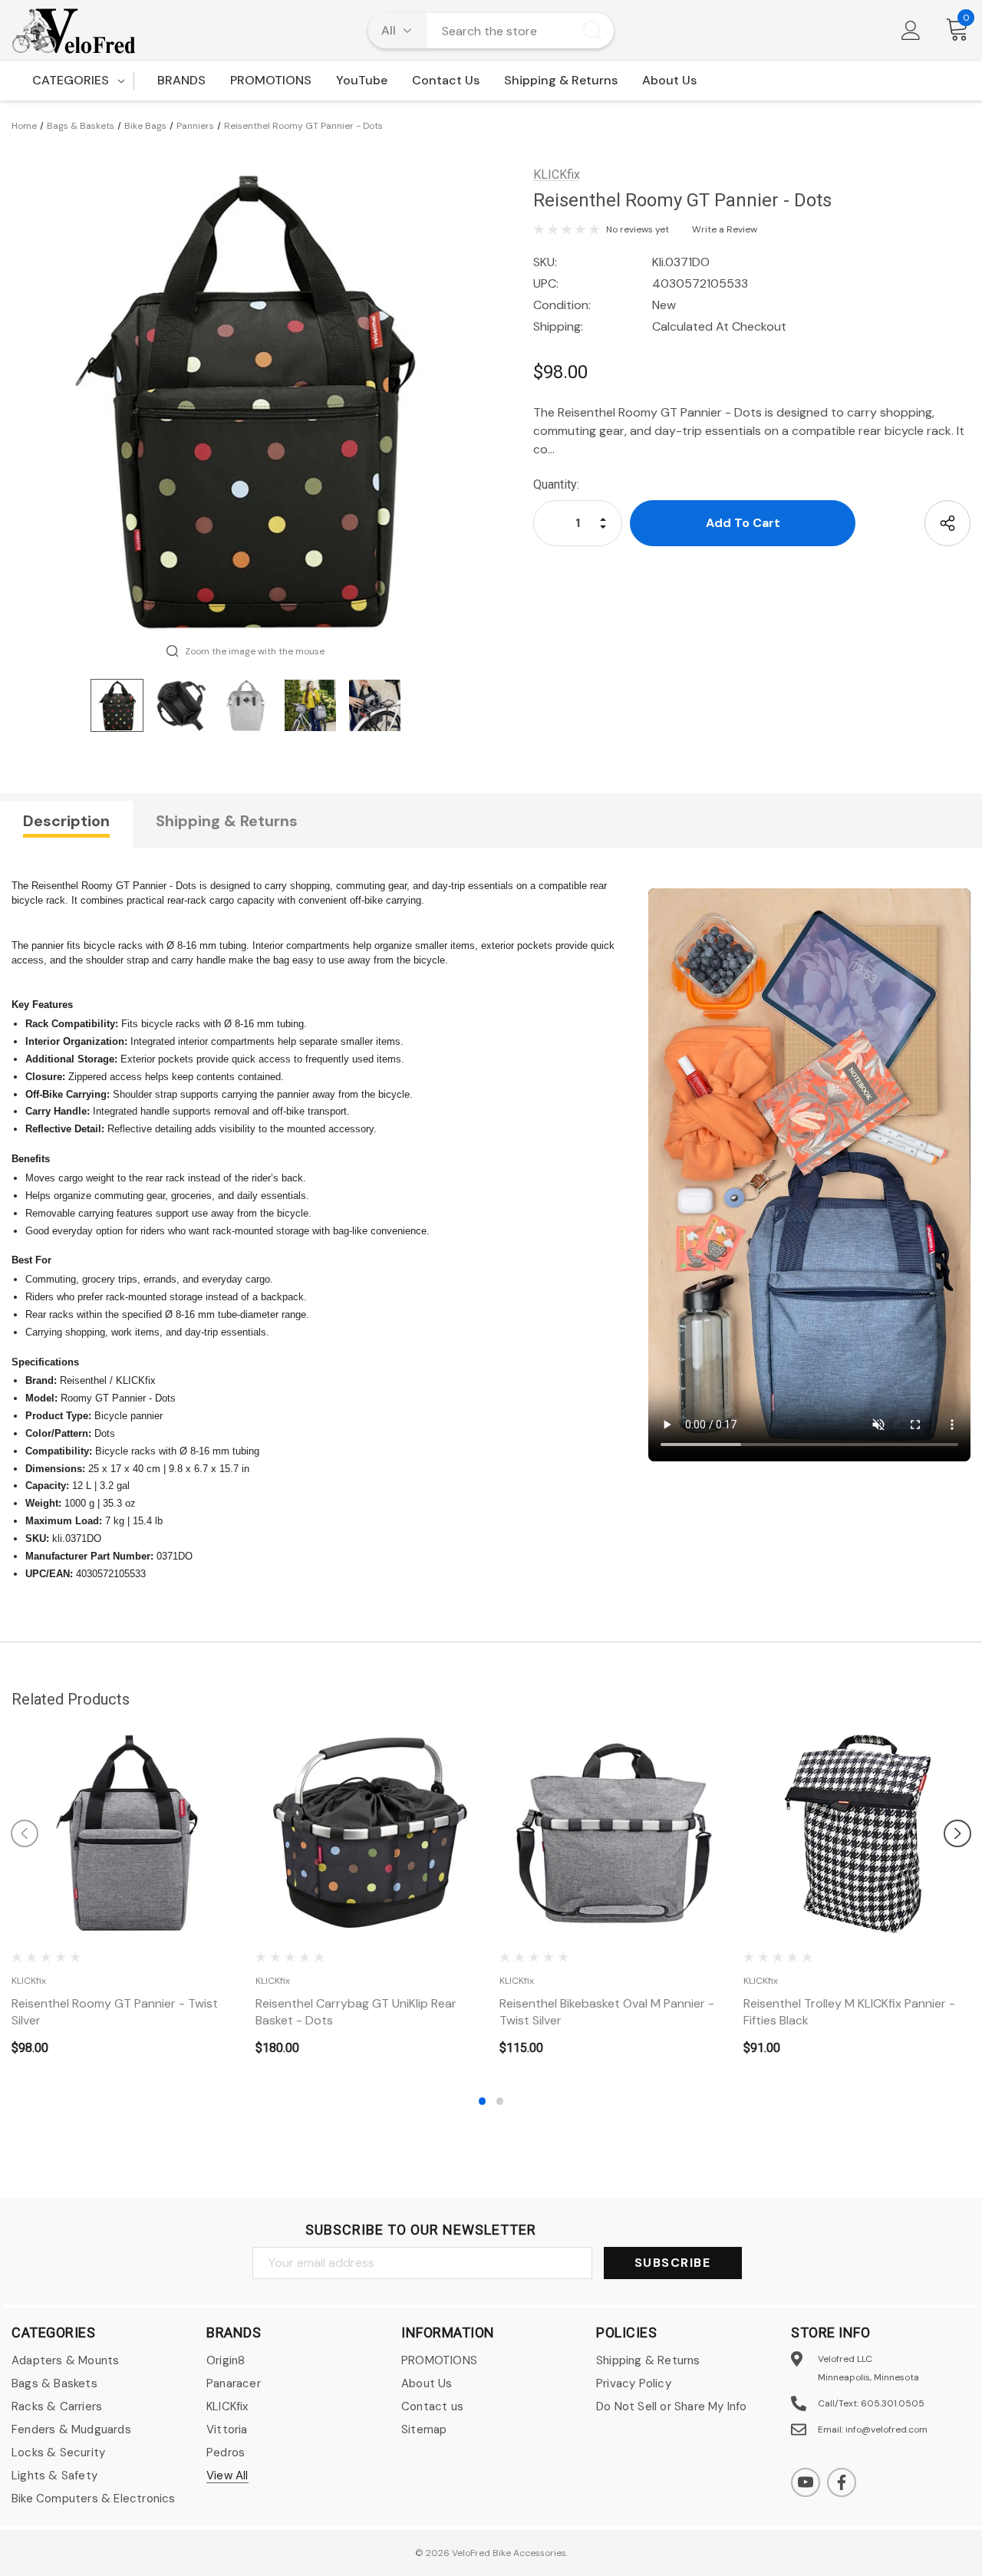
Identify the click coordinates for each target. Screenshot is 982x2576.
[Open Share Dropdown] (947, 523)
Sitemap (424, 2429)
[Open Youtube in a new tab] (806, 2482)
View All (227, 2476)
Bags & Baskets (54, 2383)
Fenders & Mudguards (71, 2429)
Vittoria (227, 2429)
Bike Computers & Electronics (94, 2499)
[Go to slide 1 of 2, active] (483, 2101)
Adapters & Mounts (65, 2360)
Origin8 (226, 2360)
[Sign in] (911, 31)
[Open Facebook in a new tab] (842, 2482)
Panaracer (234, 2383)
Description (66, 821)
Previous (25, 1833)
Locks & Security (58, 2452)
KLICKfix (227, 2406)
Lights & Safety (54, 2476)
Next (957, 1833)
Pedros (226, 2452)
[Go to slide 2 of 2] (500, 2101)
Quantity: (556, 484)
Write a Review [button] (725, 229)
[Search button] (592, 31)
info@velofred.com (886, 2429)
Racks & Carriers (57, 2406)
